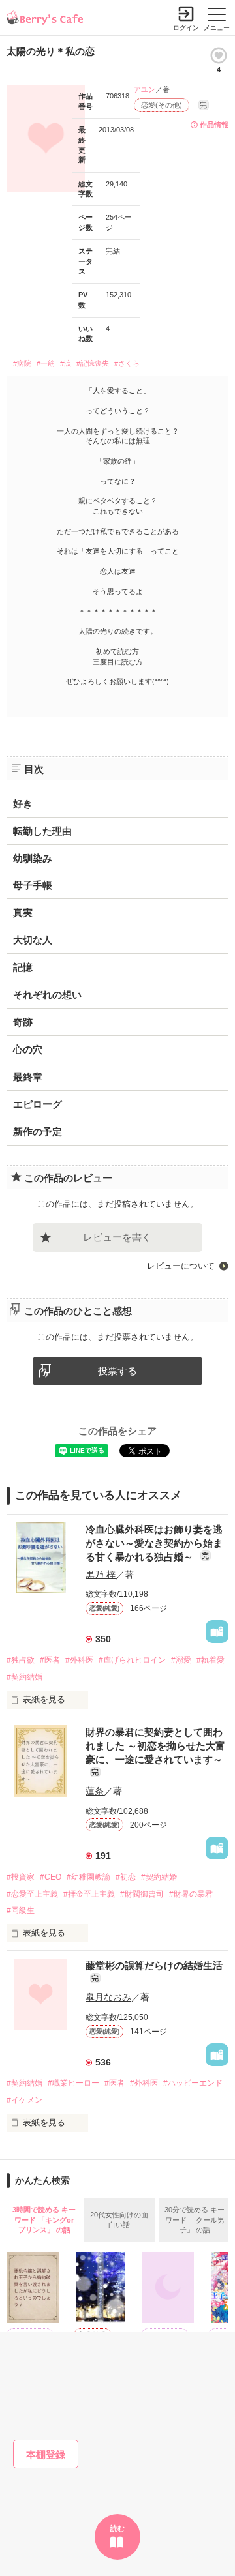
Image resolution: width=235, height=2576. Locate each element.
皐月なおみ (108, 1997)
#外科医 (79, 1660)
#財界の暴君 (191, 1894)
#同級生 (21, 1910)
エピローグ (38, 1104)
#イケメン (24, 2100)
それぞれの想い (47, 995)
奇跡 (23, 1022)
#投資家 (21, 1877)
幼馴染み (33, 858)
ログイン (186, 28)
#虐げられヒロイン (132, 1660)
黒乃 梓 (101, 1575)
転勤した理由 (42, 831)
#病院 (22, 363)
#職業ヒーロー (73, 2083)
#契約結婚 (24, 1677)
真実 (23, 912)
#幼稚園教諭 (88, 1877)
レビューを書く (117, 1237)
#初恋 (126, 1877)
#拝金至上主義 (89, 1894)
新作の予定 (38, 1132)
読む (117, 2528)
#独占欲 (21, 1660)
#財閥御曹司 (142, 1894)
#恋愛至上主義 (32, 1894)
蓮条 (95, 1791)
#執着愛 (211, 1660)
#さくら (127, 363)
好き (23, 804)
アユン (145, 89)
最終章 (28, 1077)
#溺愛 (181, 1660)
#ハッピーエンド (193, 2083)
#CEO (51, 1877)
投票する (117, 1371)
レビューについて (181, 1266)
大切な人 (33, 940)
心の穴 (28, 1049)
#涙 (66, 363)
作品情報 (214, 125)
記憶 (23, 967)
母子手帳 (33, 885)
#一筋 (46, 363)
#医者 (50, 1660)
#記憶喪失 (93, 363)
